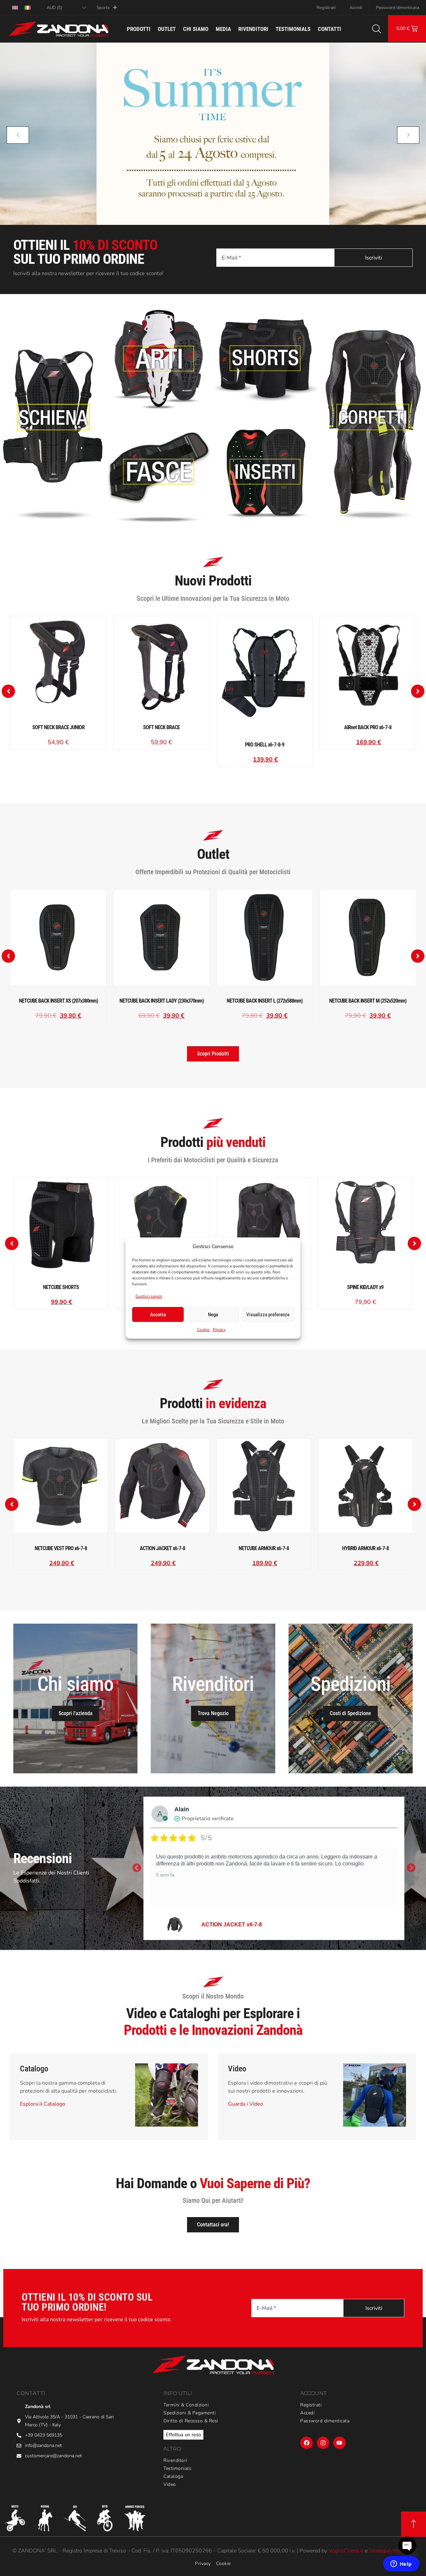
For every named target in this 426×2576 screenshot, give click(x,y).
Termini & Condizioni (186, 2405)
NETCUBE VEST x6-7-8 (231, 1925)
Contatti (329, 29)
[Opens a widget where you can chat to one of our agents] (401, 2564)
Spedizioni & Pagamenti (190, 2413)
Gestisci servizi (149, 1296)
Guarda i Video (246, 2104)
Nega (213, 1315)
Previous (137, 1868)
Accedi (356, 8)
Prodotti (139, 29)
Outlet (167, 29)
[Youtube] (339, 2443)
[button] (8, 691)
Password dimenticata (398, 8)
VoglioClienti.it (346, 2551)
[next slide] (408, 135)
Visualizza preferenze (268, 1315)
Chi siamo (196, 29)
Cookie (203, 1330)
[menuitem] (15, 7)
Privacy (219, 1330)
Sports (103, 8)
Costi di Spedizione (350, 1713)
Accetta (158, 1315)
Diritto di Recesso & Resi (191, 2421)
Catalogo (173, 2477)
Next (411, 1868)
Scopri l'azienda (76, 1713)
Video (170, 2485)
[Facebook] (306, 2443)
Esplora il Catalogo (43, 2104)
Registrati (326, 8)
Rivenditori (253, 29)
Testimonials (293, 29)
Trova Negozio (213, 1713)
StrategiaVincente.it (391, 2551)
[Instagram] (323, 2443)
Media (223, 29)
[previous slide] (18, 135)
